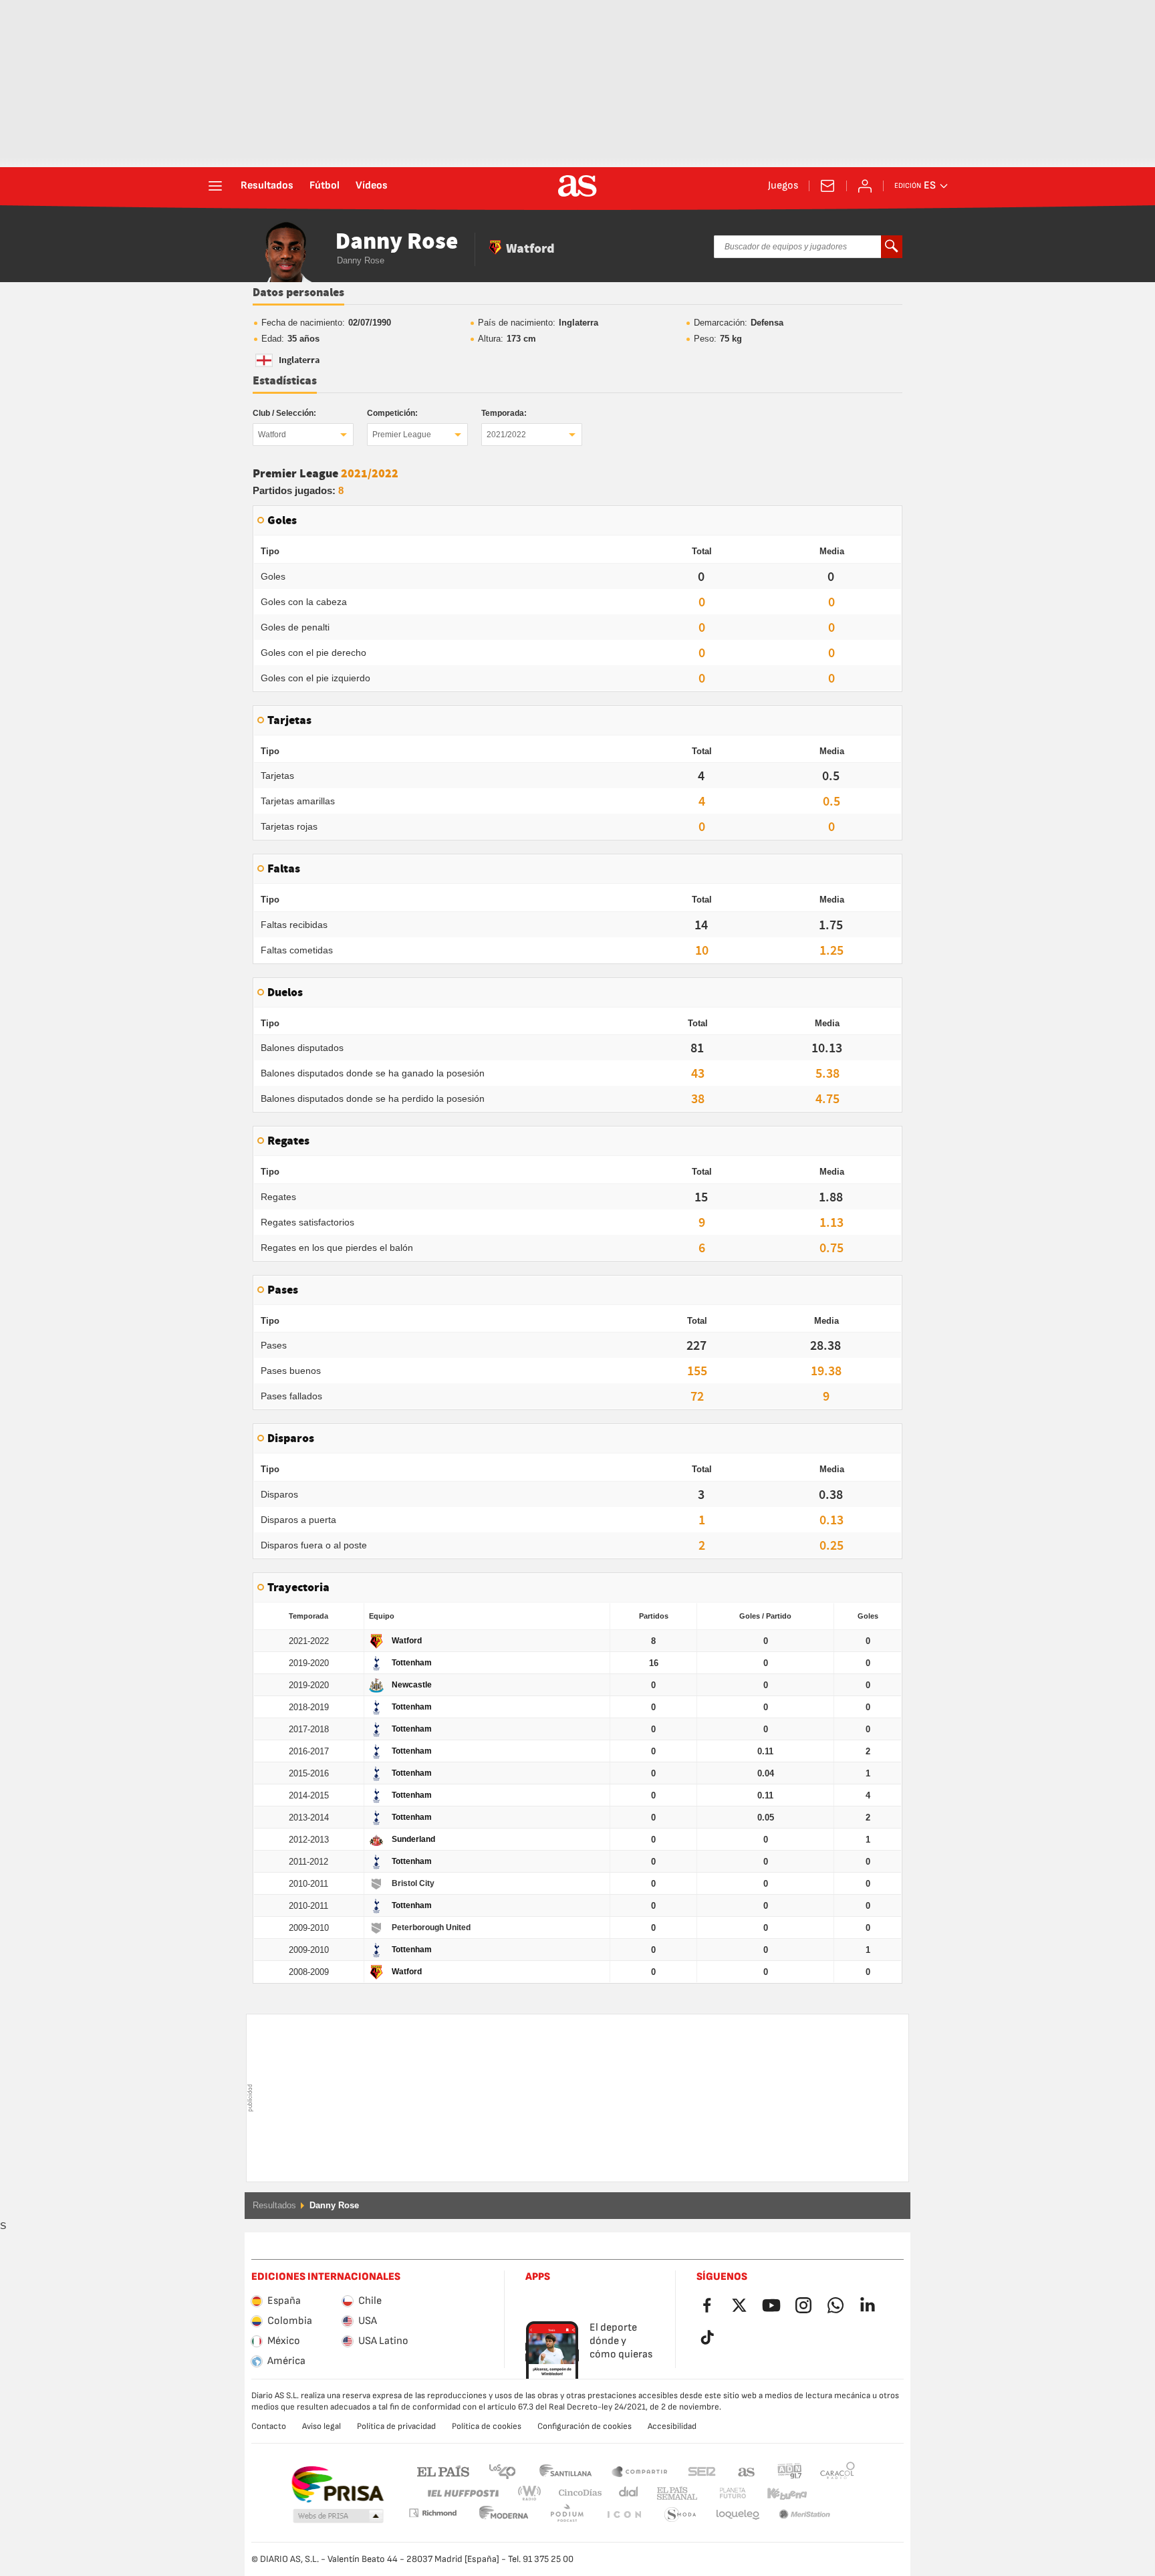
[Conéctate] (865, 186)
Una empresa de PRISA (337, 2484)
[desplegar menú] (215, 186)
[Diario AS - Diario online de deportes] (577, 186)
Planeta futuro (722, 2493)
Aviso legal (322, 2426)
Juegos (783, 186)
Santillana (565, 2471)
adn (790, 2471)
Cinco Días (575, 2493)
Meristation (738, 2515)
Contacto (269, 2426)
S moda (624, 2515)
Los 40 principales (502, 2471)
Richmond (833, 2493)
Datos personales (298, 293)
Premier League (402, 435)
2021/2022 (506, 435)
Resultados (267, 186)
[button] (338, 2516)
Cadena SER (702, 2471)
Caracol (838, 2471)
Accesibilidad (672, 2426)
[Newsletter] (827, 186)
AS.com (747, 2471)
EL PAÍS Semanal (674, 2493)
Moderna (432, 2513)
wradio (533, 2493)
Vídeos (372, 186)
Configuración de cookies (585, 2426)
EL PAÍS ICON (567, 2515)
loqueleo (680, 2515)
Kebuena (779, 2493)
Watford (272, 435)
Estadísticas (285, 381)
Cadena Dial (626, 2493)
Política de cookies (487, 2426)
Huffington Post (462, 2493)
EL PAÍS (443, 2471)
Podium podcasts (504, 2515)
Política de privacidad (396, 2426)
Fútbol (325, 186)
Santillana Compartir (640, 2471)
